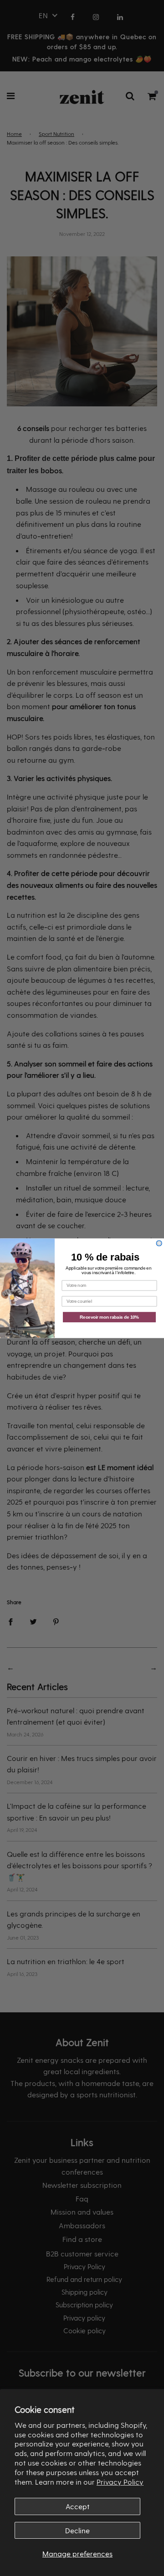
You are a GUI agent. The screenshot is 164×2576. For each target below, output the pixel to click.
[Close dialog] (159, 1243)
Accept (78, 2506)
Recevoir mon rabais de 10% (109, 1317)
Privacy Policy (120, 2482)
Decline (77, 2530)
